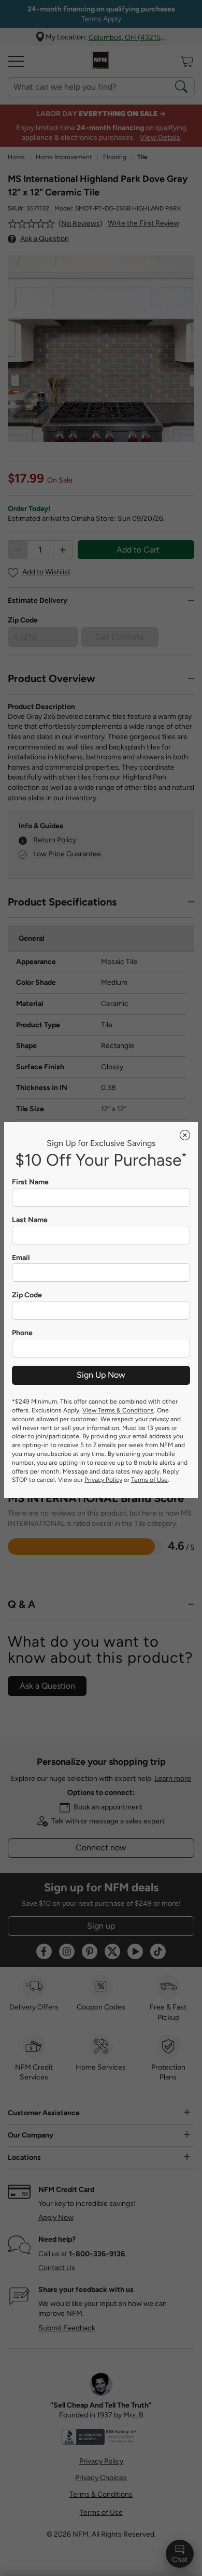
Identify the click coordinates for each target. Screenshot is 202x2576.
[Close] (185, 1135)
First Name (30, 1182)
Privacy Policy (103, 1480)
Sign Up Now (101, 1375)
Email (21, 1258)
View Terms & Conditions (118, 1410)
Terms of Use (149, 1480)
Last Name (30, 1220)
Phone (22, 1333)
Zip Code (27, 1295)
